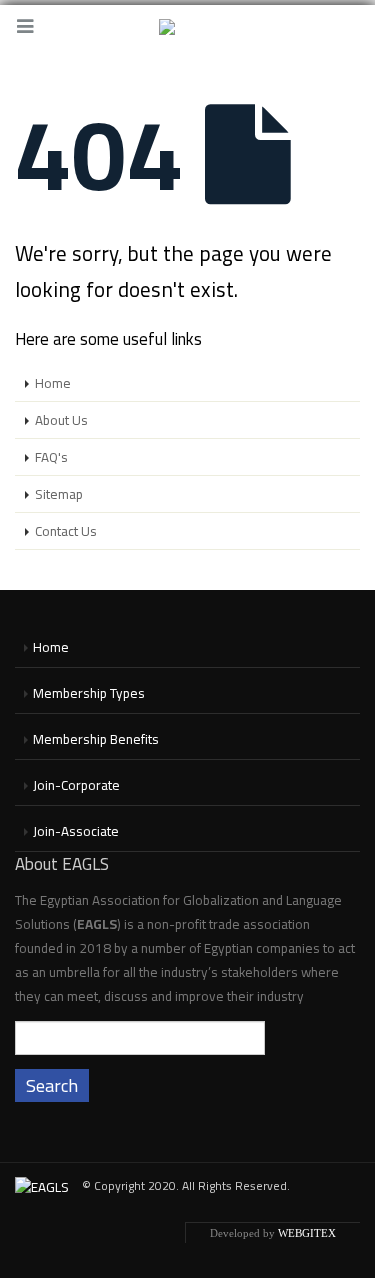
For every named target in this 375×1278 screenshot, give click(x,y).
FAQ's (51, 457)
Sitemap (59, 494)
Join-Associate (76, 831)
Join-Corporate (76, 785)
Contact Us (66, 531)
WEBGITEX (307, 1233)
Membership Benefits (96, 739)
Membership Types (89, 693)
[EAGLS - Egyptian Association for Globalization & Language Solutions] (188, 28)
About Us (61, 420)
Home (53, 383)
